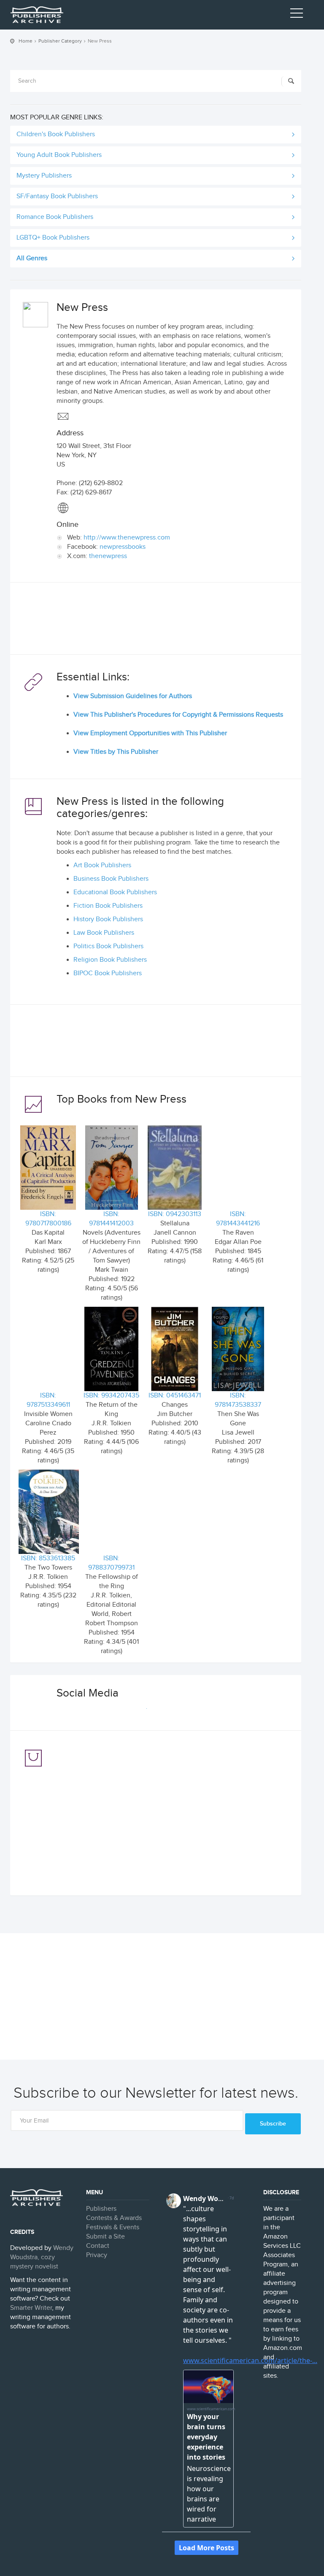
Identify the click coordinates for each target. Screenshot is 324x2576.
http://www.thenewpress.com (127, 538)
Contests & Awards (114, 2218)
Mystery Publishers (44, 176)
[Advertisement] (156, 620)
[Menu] (297, 15)
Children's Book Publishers (56, 134)
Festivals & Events (113, 2227)
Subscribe (273, 2124)
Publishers (101, 2209)
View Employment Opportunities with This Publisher (150, 733)
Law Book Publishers (104, 933)
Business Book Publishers (111, 879)
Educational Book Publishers (115, 892)
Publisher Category (60, 41)
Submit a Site (105, 2237)
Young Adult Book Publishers (59, 155)
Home (26, 41)
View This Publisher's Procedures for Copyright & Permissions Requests (178, 715)
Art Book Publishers (102, 865)
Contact (98, 2246)
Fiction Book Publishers (108, 906)
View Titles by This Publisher (116, 752)
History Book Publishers (108, 919)
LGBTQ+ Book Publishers (53, 238)
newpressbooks (123, 547)
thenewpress (108, 556)
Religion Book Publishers (110, 960)
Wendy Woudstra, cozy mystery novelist (42, 2257)
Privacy (97, 2255)
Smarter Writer (31, 2308)
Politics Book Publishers (108, 946)
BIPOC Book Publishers (108, 973)
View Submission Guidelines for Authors (133, 696)
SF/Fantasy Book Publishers (57, 196)
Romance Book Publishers (55, 217)
